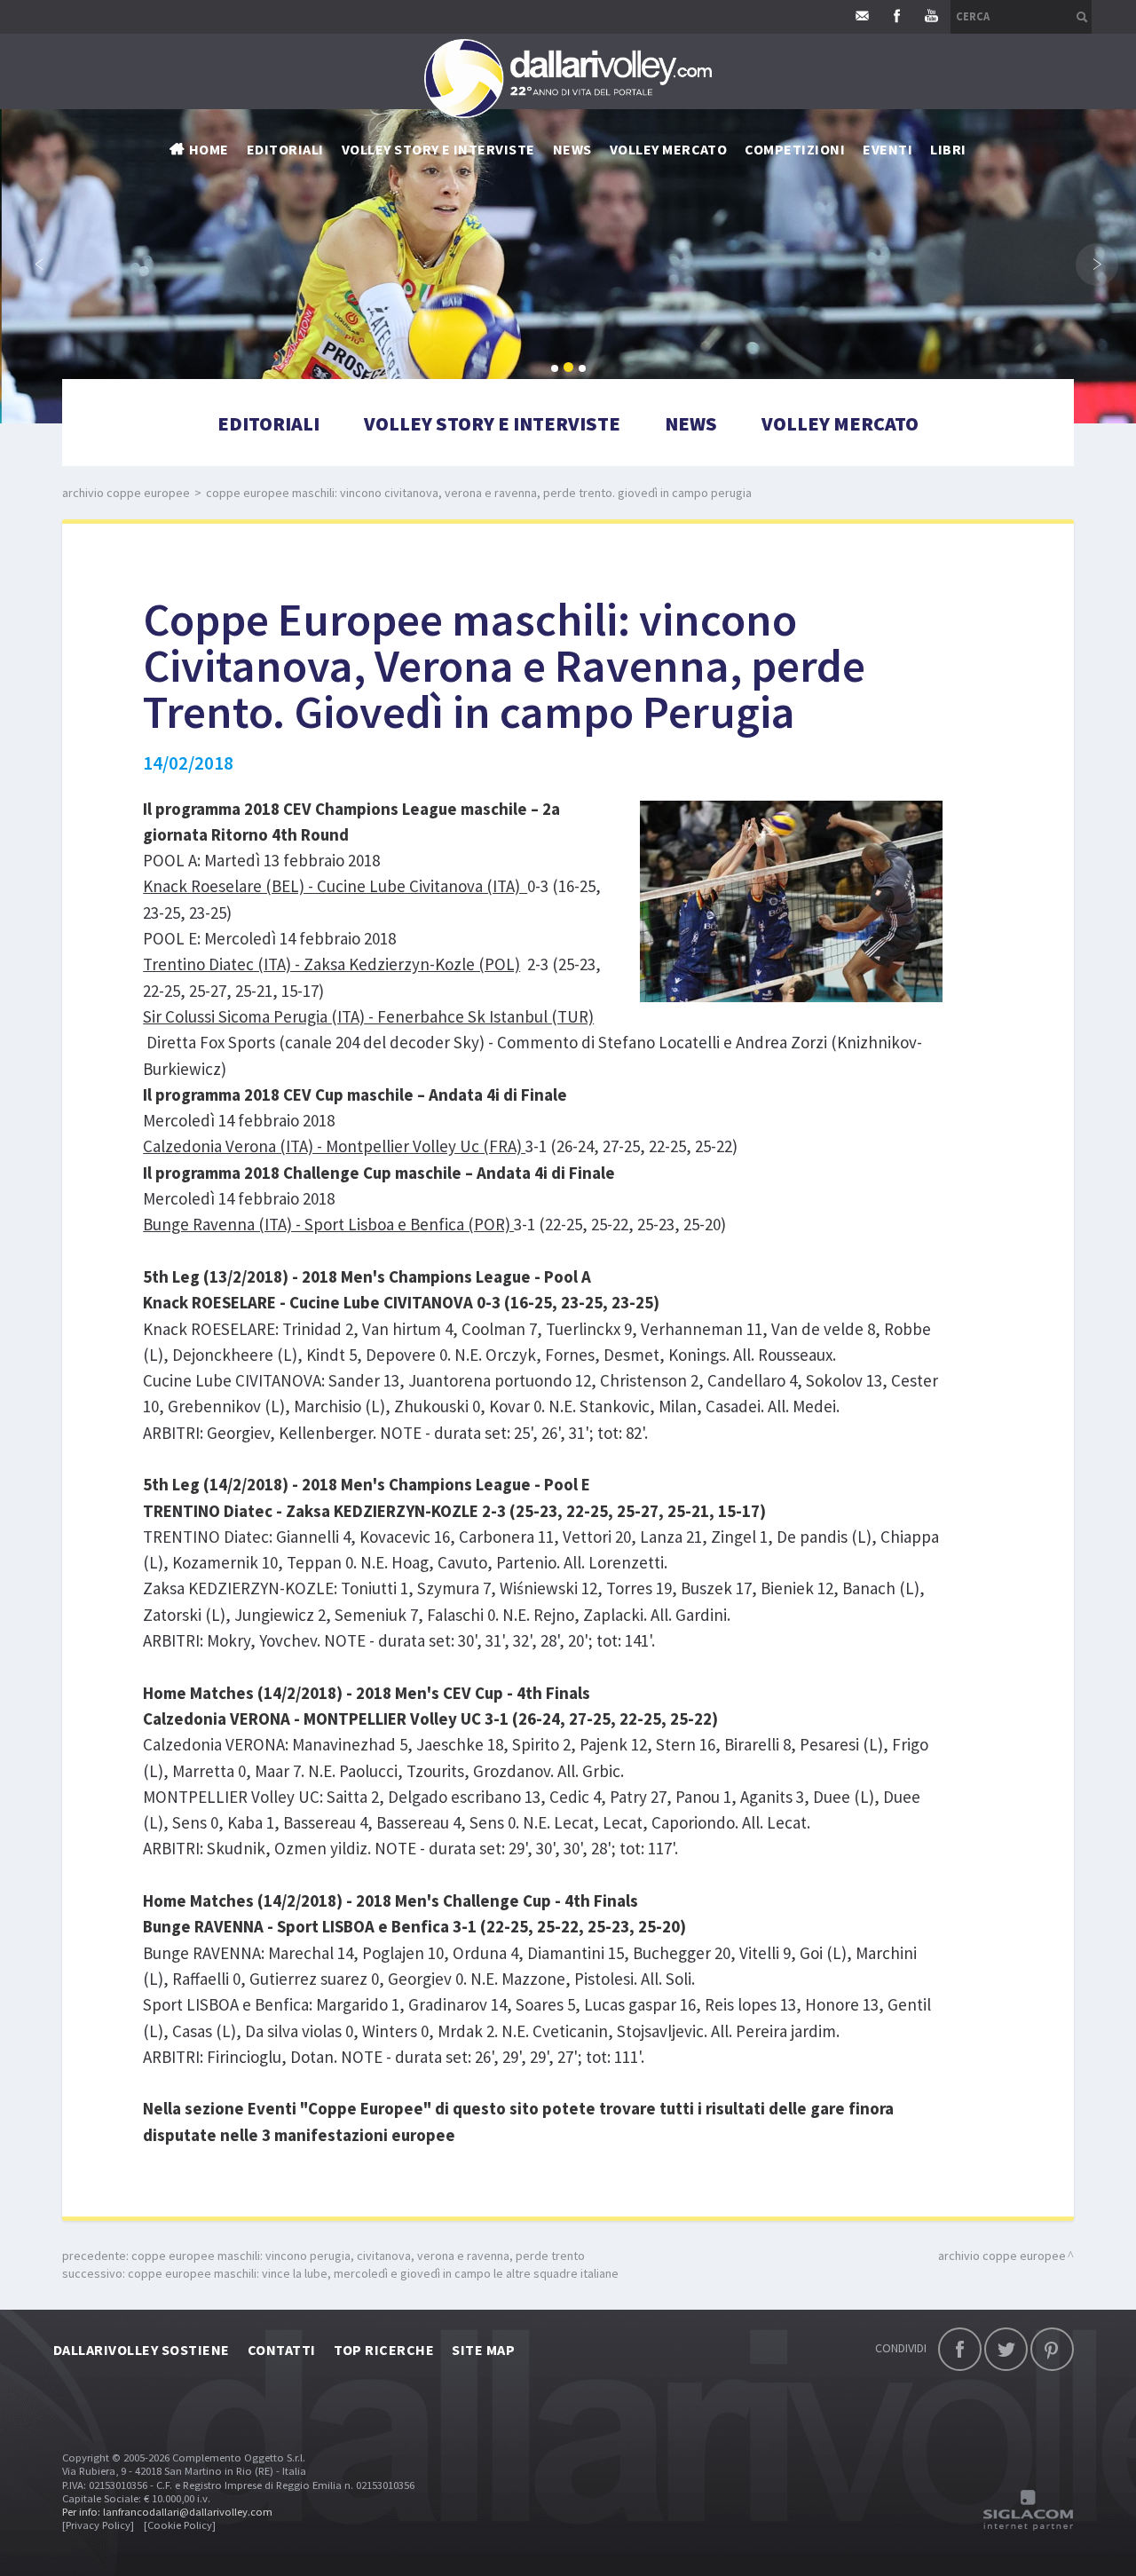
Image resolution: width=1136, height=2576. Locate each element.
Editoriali (285, 149)
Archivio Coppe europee (126, 493)
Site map (483, 2350)
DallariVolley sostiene (142, 2350)
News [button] (572, 149)
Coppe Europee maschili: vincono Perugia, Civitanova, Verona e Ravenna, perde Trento (358, 2256)
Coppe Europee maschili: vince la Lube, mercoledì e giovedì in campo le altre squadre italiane (373, 2273)
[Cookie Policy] (180, 2525)
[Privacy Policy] (98, 2525)
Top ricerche (384, 2350)
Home (209, 149)
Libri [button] (948, 149)
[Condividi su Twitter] (1006, 2349)
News (691, 423)
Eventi (887, 149)
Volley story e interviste (438, 149)
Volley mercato (669, 149)
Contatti (282, 2350)
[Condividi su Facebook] (960, 2349)
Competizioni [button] (795, 149)
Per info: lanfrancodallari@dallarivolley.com (167, 2512)
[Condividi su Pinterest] (1052, 2349)
